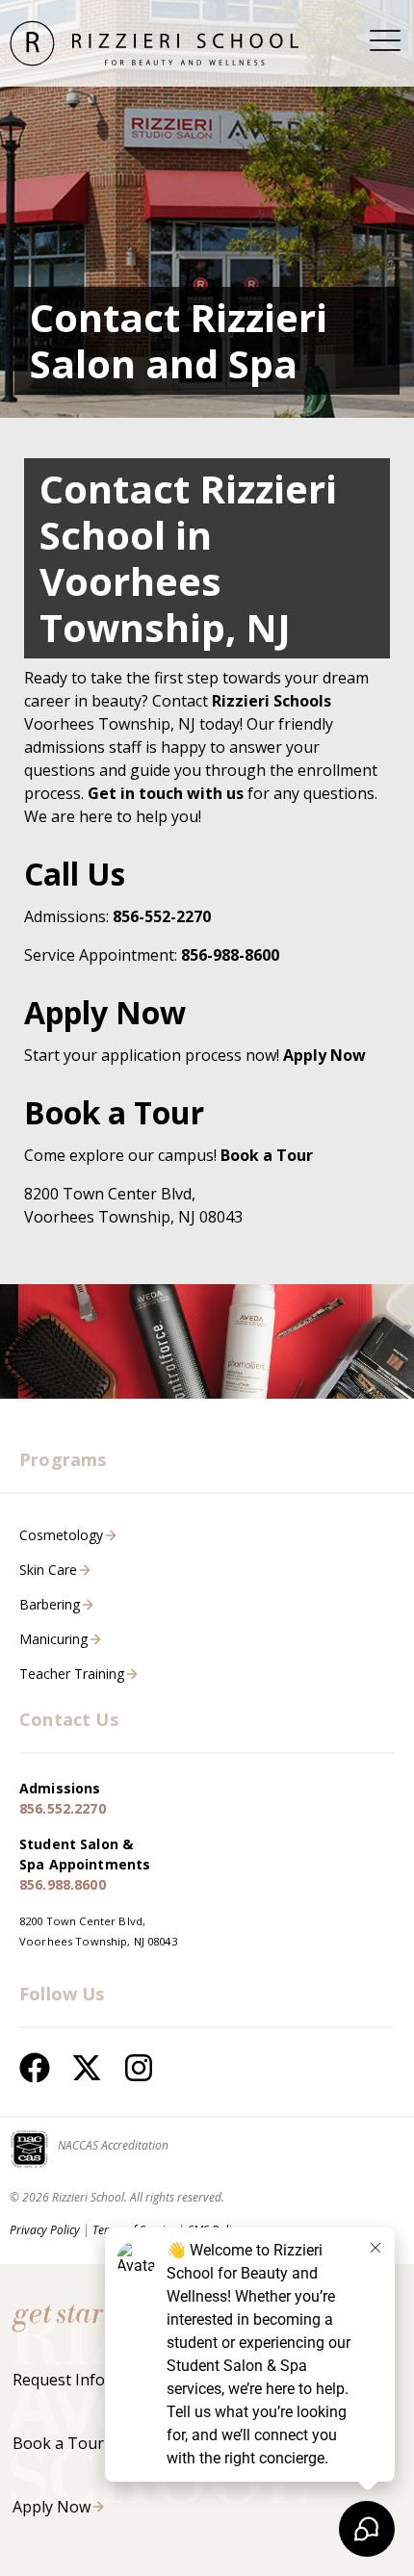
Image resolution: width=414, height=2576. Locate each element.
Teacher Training (72, 1674)
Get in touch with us (166, 793)
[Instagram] (139, 2068)
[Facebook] (35, 2068)
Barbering (50, 1604)
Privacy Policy (45, 2230)
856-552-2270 (162, 916)
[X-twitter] (87, 2068)
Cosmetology (61, 1535)
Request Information (88, 2380)
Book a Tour (58, 2443)
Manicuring (53, 1639)
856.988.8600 (63, 1884)
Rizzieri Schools (272, 701)
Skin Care (48, 1570)
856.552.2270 (63, 1808)
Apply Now (324, 1055)
